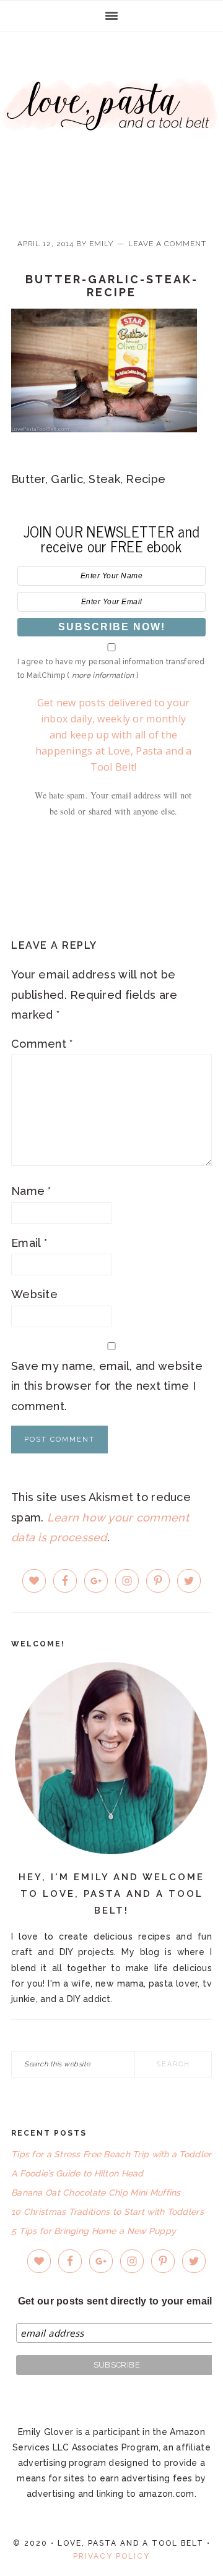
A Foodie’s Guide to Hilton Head (77, 2173)
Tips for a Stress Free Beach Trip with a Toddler (111, 2154)
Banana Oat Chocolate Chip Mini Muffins (96, 2193)
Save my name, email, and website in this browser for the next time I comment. (107, 1386)
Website (34, 1294)
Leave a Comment (167, 244)
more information (103, 675)
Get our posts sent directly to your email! (117, 2301)
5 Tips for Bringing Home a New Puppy (94, 2231)
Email (29, 1243)
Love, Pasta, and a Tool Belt (111, 125)
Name (31, 1191)
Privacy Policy (111, 2556)
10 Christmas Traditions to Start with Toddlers (107, 2212)
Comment (42, 1044)
